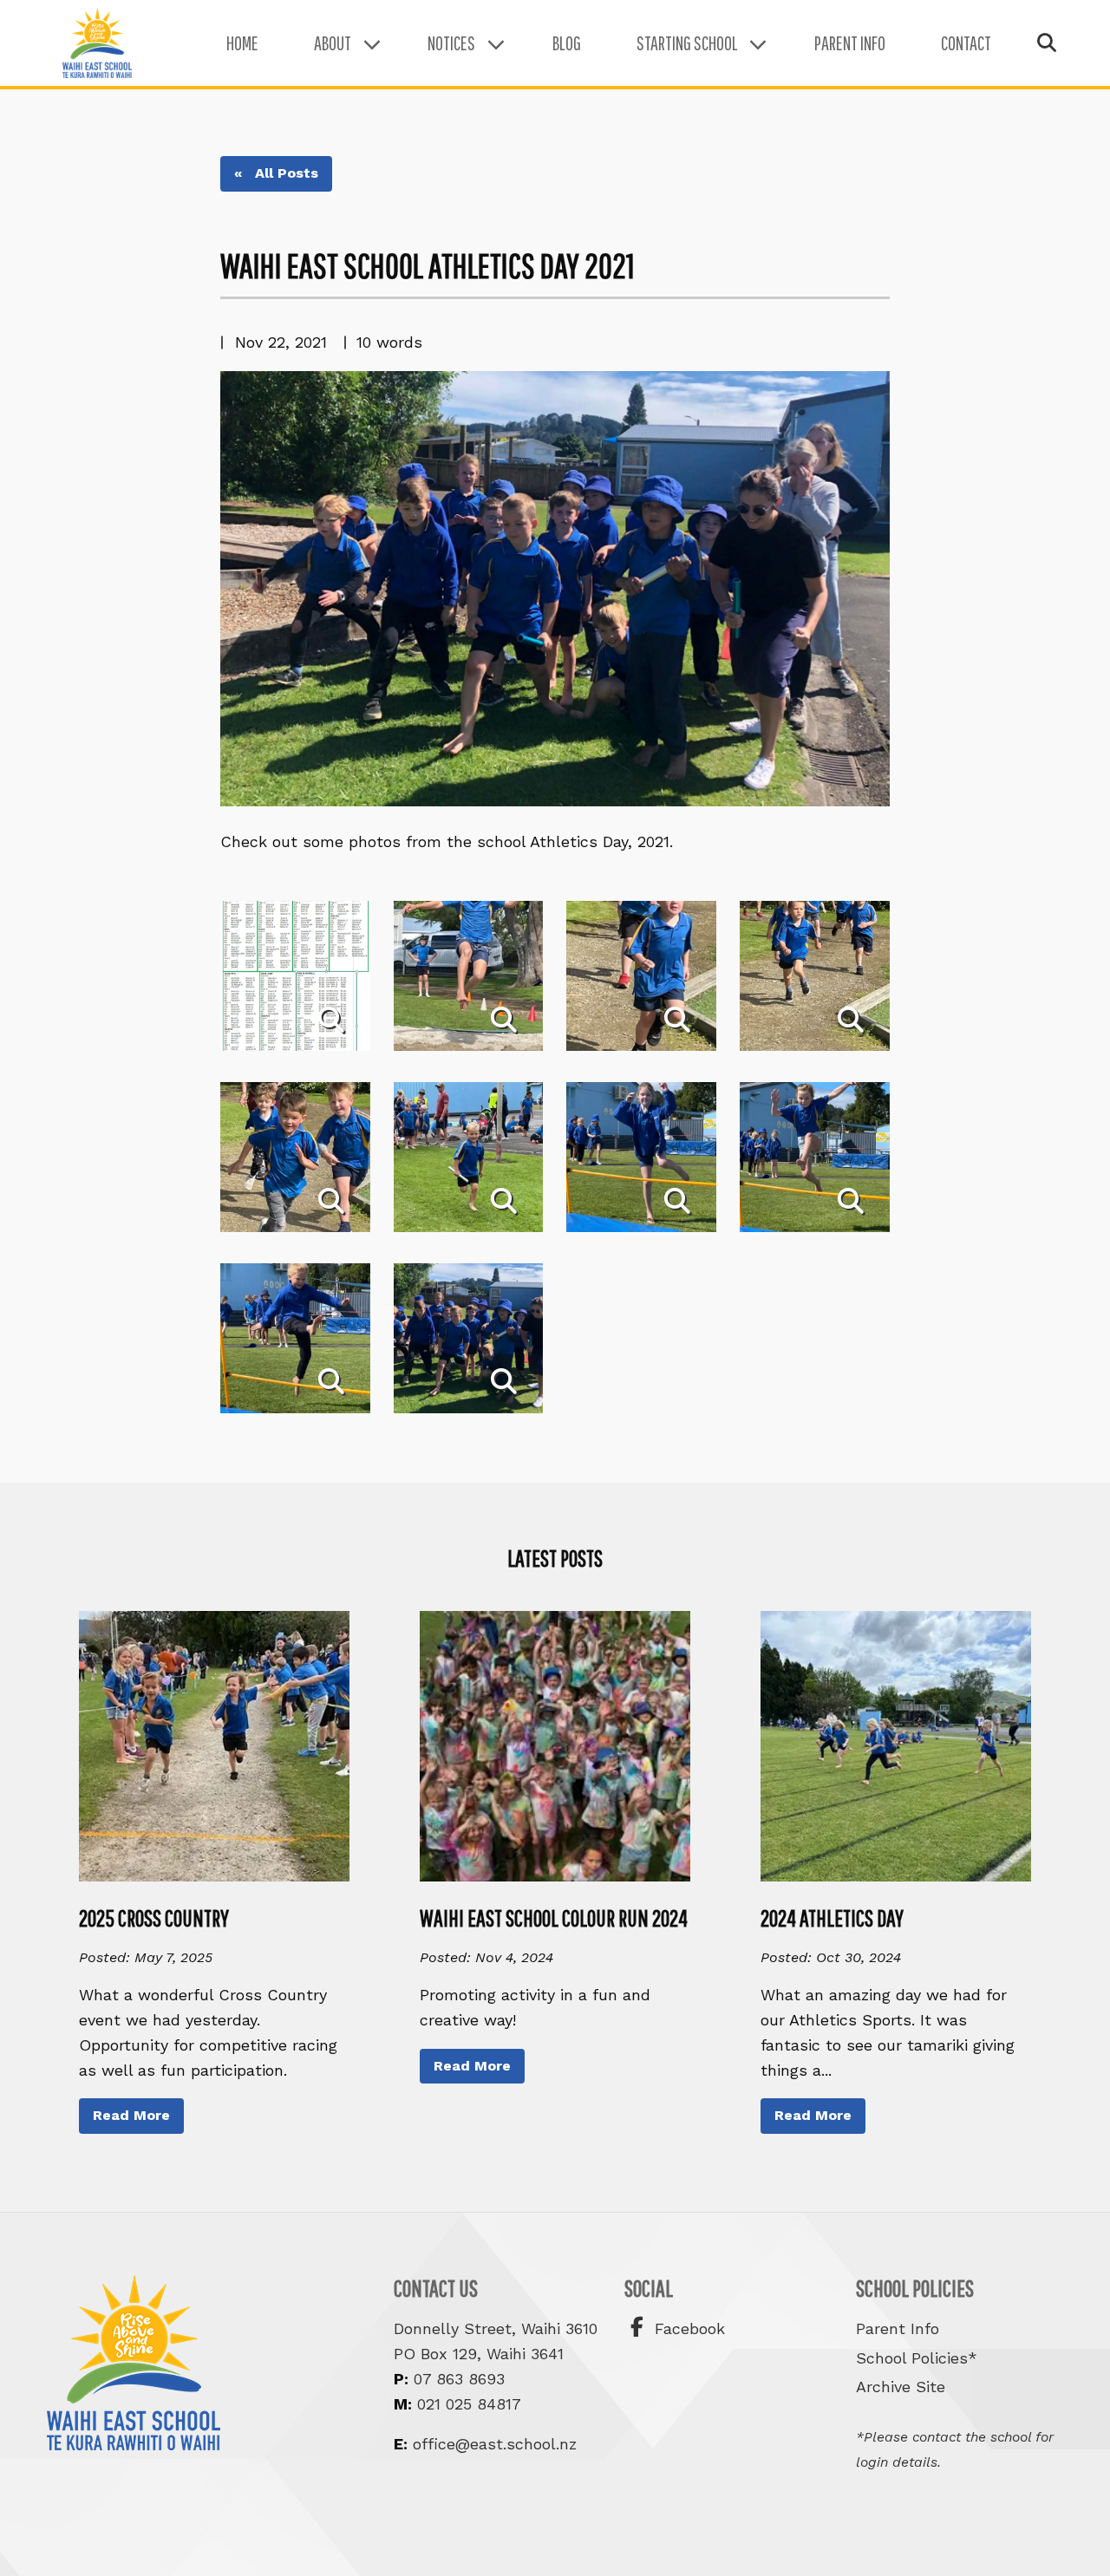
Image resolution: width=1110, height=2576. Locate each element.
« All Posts (276, 173)
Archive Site (901, 2387)
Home (242, 43)
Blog (567, 43)
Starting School (687, 43)
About (333, 43)
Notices (451, 43)
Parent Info (850, 43)
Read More (131, 2115)
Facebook (687, 2328)
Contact (966, 43)
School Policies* (917, 2358)
